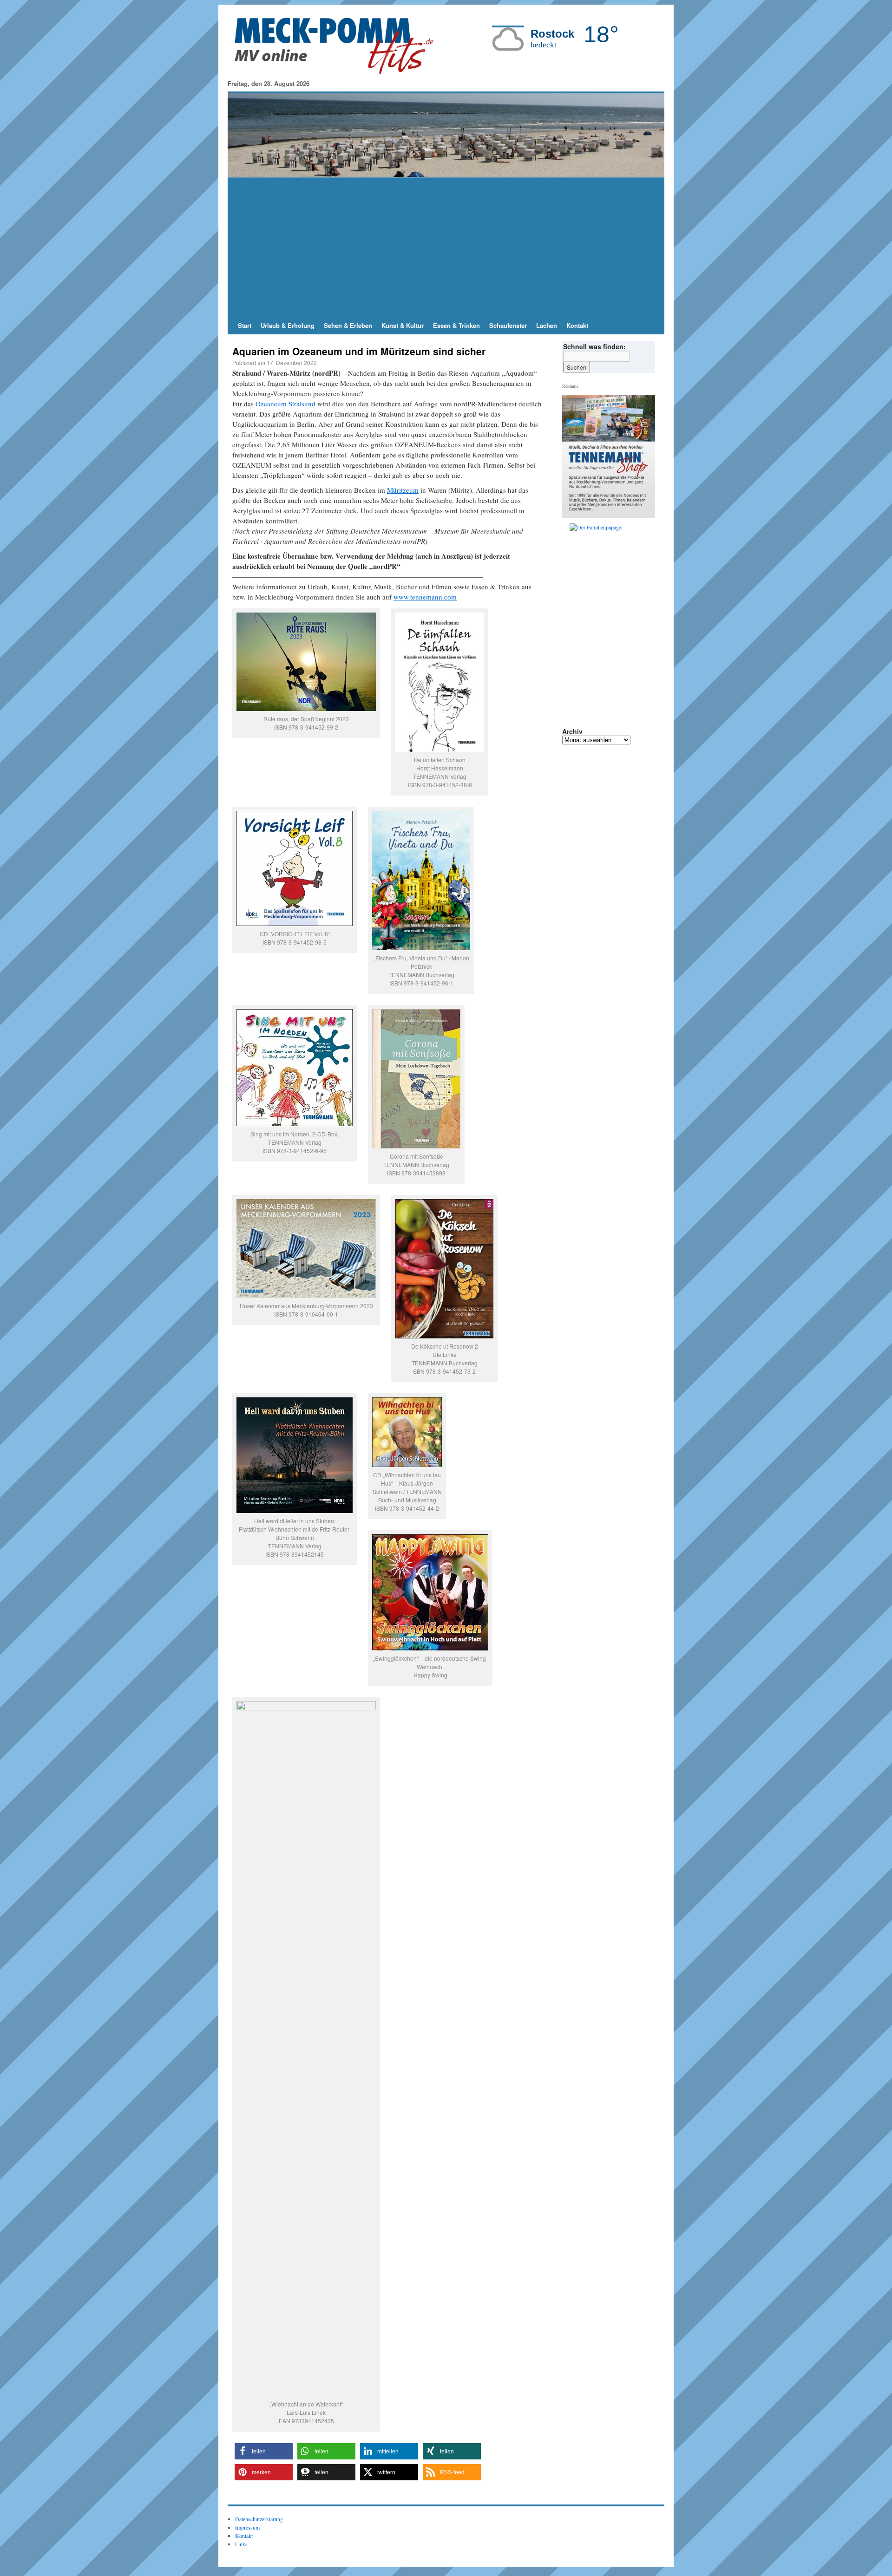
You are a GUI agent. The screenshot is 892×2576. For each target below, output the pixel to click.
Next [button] (644, 566)
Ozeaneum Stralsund (285, 404)
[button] (264, 2451)
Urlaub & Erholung (288, 325)
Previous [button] (573, 566)
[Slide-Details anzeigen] (612, 566)
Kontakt (577, 325)
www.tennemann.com (425, 597)
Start (245, 325)
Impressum (247, 2527)
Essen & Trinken (456, 325)
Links (241, 2544)
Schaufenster (508, 325)
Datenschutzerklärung (259, 2519)
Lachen (547, 325)
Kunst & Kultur (403, 325)
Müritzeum (403, 490)
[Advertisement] (446, 247)
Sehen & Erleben (348, 325)
